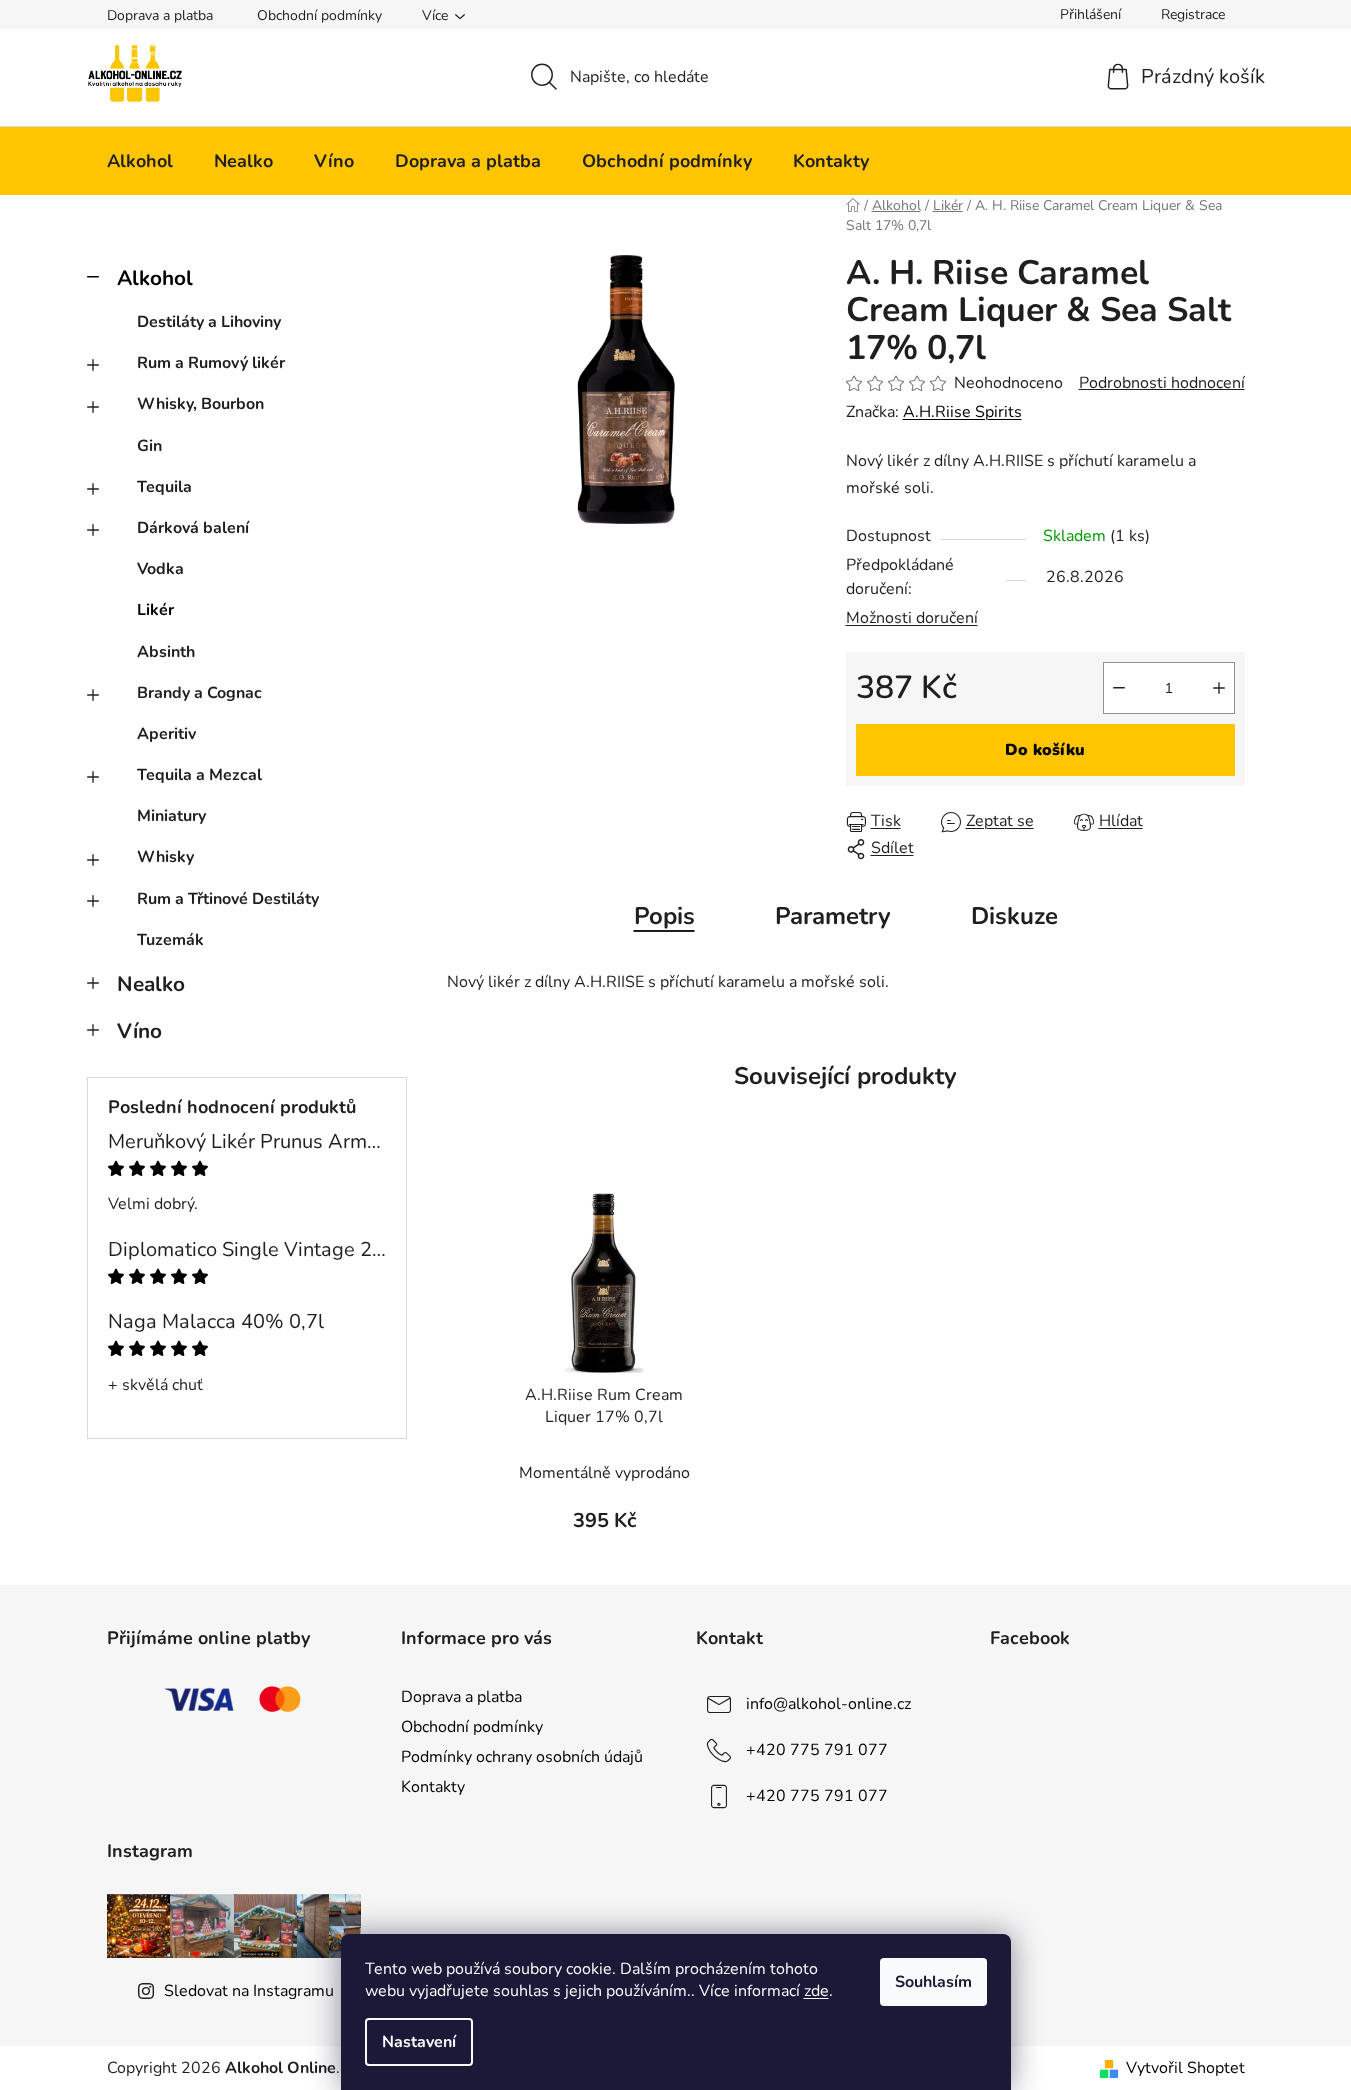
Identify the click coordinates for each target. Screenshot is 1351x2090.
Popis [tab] (664, 916)
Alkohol (155, 278)
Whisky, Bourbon (200, 404)
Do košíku (1045, 750)
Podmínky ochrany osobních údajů (522, 1757)
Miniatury (171, 816)
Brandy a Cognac (199, 693)
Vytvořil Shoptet (1185, 2068)
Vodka (160, 569)
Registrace (1193, 14)
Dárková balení (193, 528)
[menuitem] (140, 161)
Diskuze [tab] (1014, 916)
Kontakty (433, 1787)
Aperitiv (166, 734)
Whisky (165, 857)
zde (816, 1991)
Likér (155, 610)
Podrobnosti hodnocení (1162, 383)
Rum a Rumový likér (211, 363)
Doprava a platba (160, 15)
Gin (149, 446)
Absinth (166, 652)
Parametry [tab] (833, 916)
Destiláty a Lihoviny (209, 322)
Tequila (164, 487)
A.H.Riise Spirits (962, 412)
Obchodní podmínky (319, 15)
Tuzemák (170, 940)
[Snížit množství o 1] (1119, 688)
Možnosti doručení (912, 618)
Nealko (151, 984)
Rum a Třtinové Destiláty (228, 899)
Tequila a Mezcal (199, 775)
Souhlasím (933, 1982)
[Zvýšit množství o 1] (1219, 688)
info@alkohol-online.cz (828, 1704)
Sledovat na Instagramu (249, 1991)
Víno (139, 1031)
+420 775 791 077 (817, 1750)
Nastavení (419, 2042)
